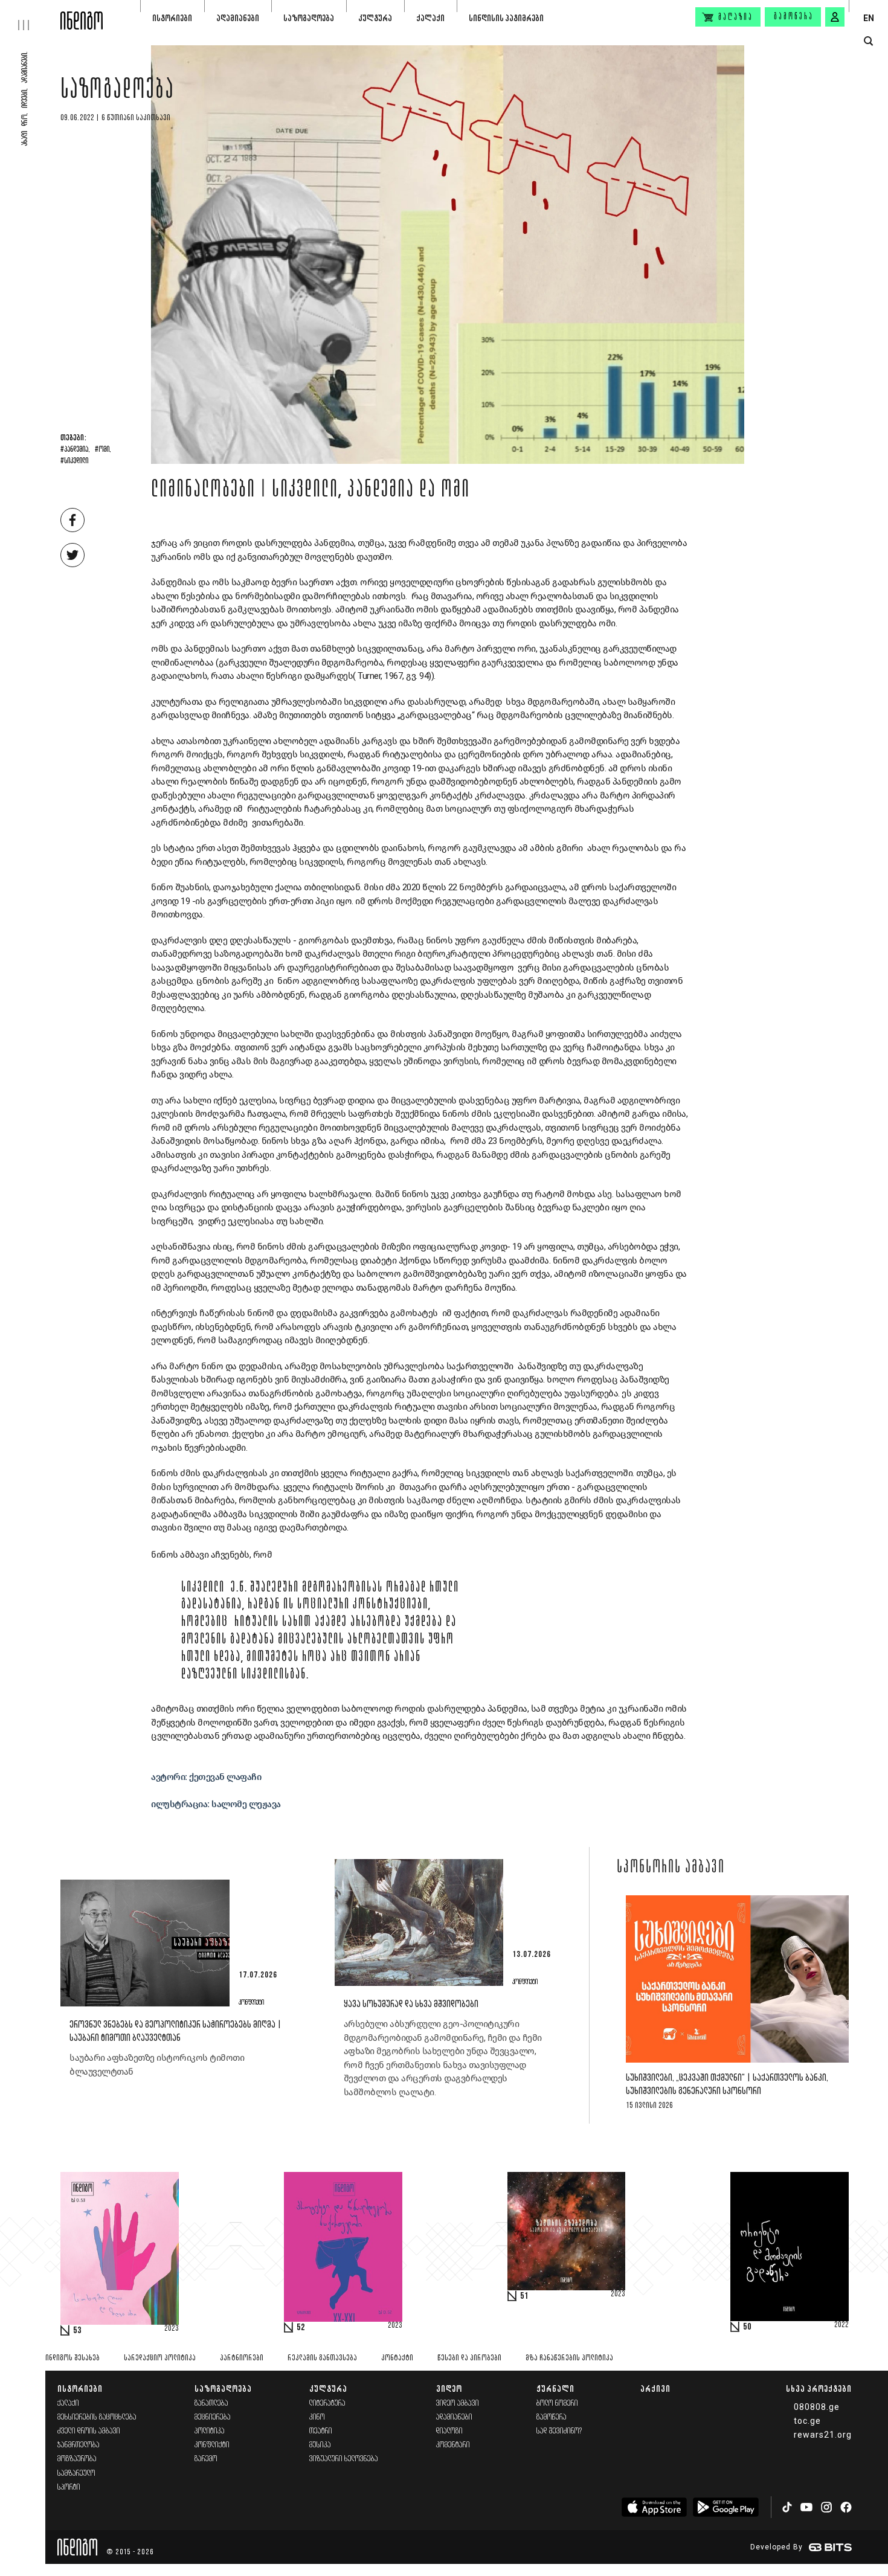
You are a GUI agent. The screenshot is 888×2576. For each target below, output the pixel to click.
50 (747, 2327)
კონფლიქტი (212, 2445)
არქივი (655, 2388)
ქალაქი (430, 18)
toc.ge (807, 2421)
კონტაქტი (397, 2358)
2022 (841, 2325)
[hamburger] (30, 15)
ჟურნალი (555, 2388)
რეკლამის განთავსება (322, 2358)
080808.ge (817, 2407)
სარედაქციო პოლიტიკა (160, 2358)
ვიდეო (449, 2388)
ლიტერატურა (327, 2404)
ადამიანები (238, 18)
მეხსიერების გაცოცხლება (97, 2417)
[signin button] (835, 17)
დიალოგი (449, 2431)
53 (77, 2331)
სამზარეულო (76, 2474)
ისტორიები (172, 18)
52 (301, 2328)
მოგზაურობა (77, 2459)
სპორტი (69, 2488)
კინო (317, 2417)
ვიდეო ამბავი (458, 2404)
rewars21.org (823, 2435)
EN (869, 18)
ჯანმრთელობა (79, 2445)
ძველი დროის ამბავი (89, 2431)
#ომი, (103, 450)
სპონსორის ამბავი (671, 1868)
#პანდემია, (75, 450)
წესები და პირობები (469, 2358)
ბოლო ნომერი (557, 2404)
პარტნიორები (242, 2358)
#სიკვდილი (74, 461)
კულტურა (375, 18)
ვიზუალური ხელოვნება (344, 2459)
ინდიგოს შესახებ (72, 2358)
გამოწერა (794, 17)
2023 (172, 2329)
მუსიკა (320, 2445)
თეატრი (321, 2431)
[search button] (868, 41)
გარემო (206, 2459)
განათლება (211, 2404)
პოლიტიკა (210, 2431)
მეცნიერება (213, 2417)
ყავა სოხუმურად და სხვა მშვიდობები (411, 2004)
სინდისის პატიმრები (506, 18)
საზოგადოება (309, 18)
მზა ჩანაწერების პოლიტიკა (569, 2358)
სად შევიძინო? (559, 2431)
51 (524, 2296)
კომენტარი (453, 2445)
